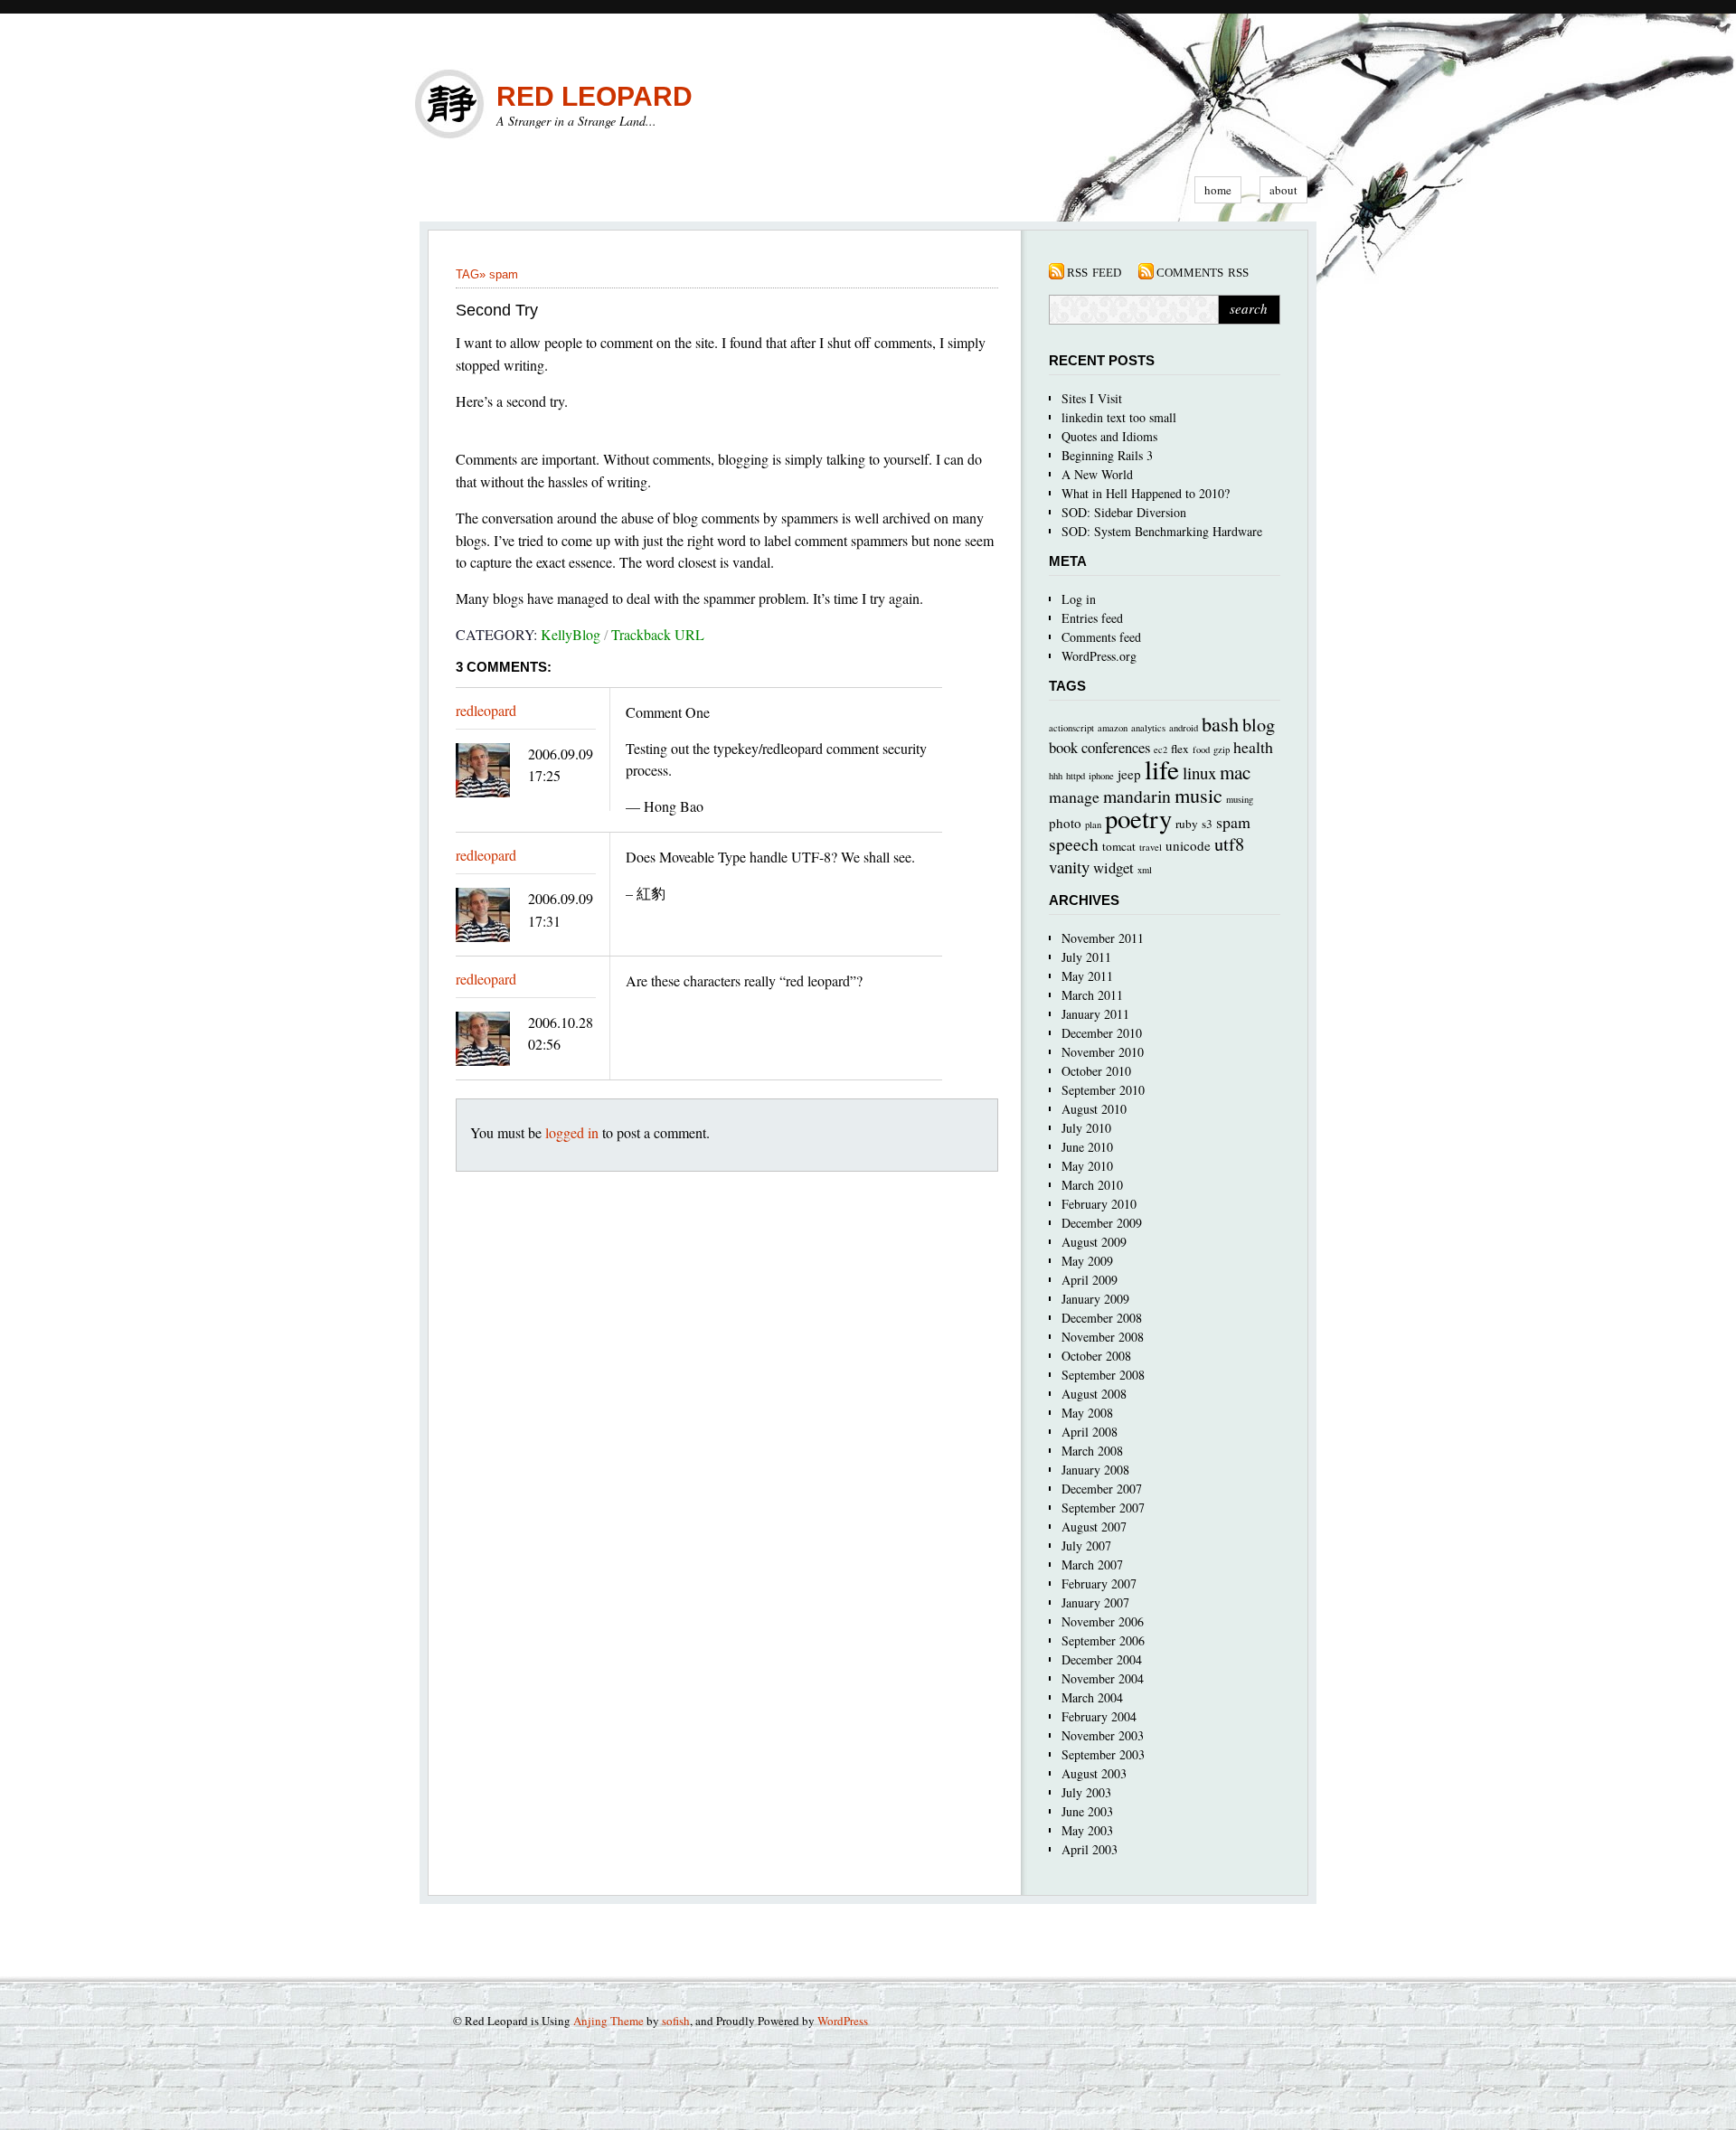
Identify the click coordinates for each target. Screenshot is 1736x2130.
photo (1065, 823)
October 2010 (1096, 1071)
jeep (1129, 774)
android (1184, 728)
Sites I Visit (1092, 398)
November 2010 (1103, 1052)
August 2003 (1094, 1773)
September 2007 (1103, 1508)
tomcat (1119, 846)
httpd (1076, 776)
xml (1145, 870)
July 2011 (1086, 957)
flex (1180, 749)
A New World (1097, 474)
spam (504, 274)
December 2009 (1102, 1223)
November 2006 (1103, 1621)
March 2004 (1092, 1697)
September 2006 (1103, 1640)
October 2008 (1096, 1356)
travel (1151, 847)
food (1201, 749)
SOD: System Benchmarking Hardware (1162, 531)
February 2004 (1099, 1716)
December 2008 (1102, 1318)
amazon (1113, 728)
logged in (572, 1132)
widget (1113, 867)
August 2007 (1094, 1527)
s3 (1207, 824)
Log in (1079, 599)
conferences (1116, 747)
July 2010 (1086, 1128)
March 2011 (1092, 995)
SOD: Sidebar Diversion (1124, 512)
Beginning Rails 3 (1107, 455)
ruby (1187, 824)
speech (1074, 844)
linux (1199, 773)
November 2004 (1103, 1678)
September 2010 (1103, 1090)
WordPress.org (1099, 656)
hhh (1056, 776)
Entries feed (1092, 618)
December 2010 (1102, 1033)
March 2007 (1092, 1565)
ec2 (1160, 749)
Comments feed (1101, 637)
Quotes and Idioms (1109, 436)
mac (1235, 772)
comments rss (1203, 271)
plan (1093, 825)
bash (1220, 723)
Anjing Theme (609, 2021)
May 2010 (1087, 1166)
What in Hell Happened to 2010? (1146, 493)
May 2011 (1087, 976)
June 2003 (1087, 1811)
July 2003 (1086, 1792)
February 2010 (1099, 1204)
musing (1240, 799)
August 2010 (1094, 1109)
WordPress (843, 2021)
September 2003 (1103, 1754)
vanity (1069, 867)
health (1253, 747)
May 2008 (1087, 1413)
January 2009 (1095, 1299)
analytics (1148, 728)
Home (1218, 190)
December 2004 (1102, 1659)
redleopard (486, 710)
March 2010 (1092, 1185)
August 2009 (1094, 1242)
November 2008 (1103, 1337)
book (1063, 747)
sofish (676, 2021)
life (1162, 769)
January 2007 (1095, 1602)
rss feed (1094, 271)
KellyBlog (571, 634)
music (1198, 795)
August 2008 (1094, 1394)
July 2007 (1086, 1546)
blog (1259, 724)
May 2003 (1087, 1830)
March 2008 (1092, 1451)
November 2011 (1103, 938)
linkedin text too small (1119, 417)
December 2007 (1102, 1489)
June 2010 (1087, 1147)
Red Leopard (594, 96)
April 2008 (1090, 1432)
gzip (1222, 749)
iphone (1101, 776)
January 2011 (1095, 1014)
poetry (1138, 818)
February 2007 (1099, 1583)
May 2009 (1087, 1261)
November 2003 (1103, 1735)
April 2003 (1090, 1849)
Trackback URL (658, 634)
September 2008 (1103, 1375)
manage (1074, 796)
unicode (1188, 845)
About (1283, 190)
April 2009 (1090, 1280)
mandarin (1137, 796)
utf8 (1229, 844)
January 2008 (1095, 1470)
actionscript (1071, 728)
